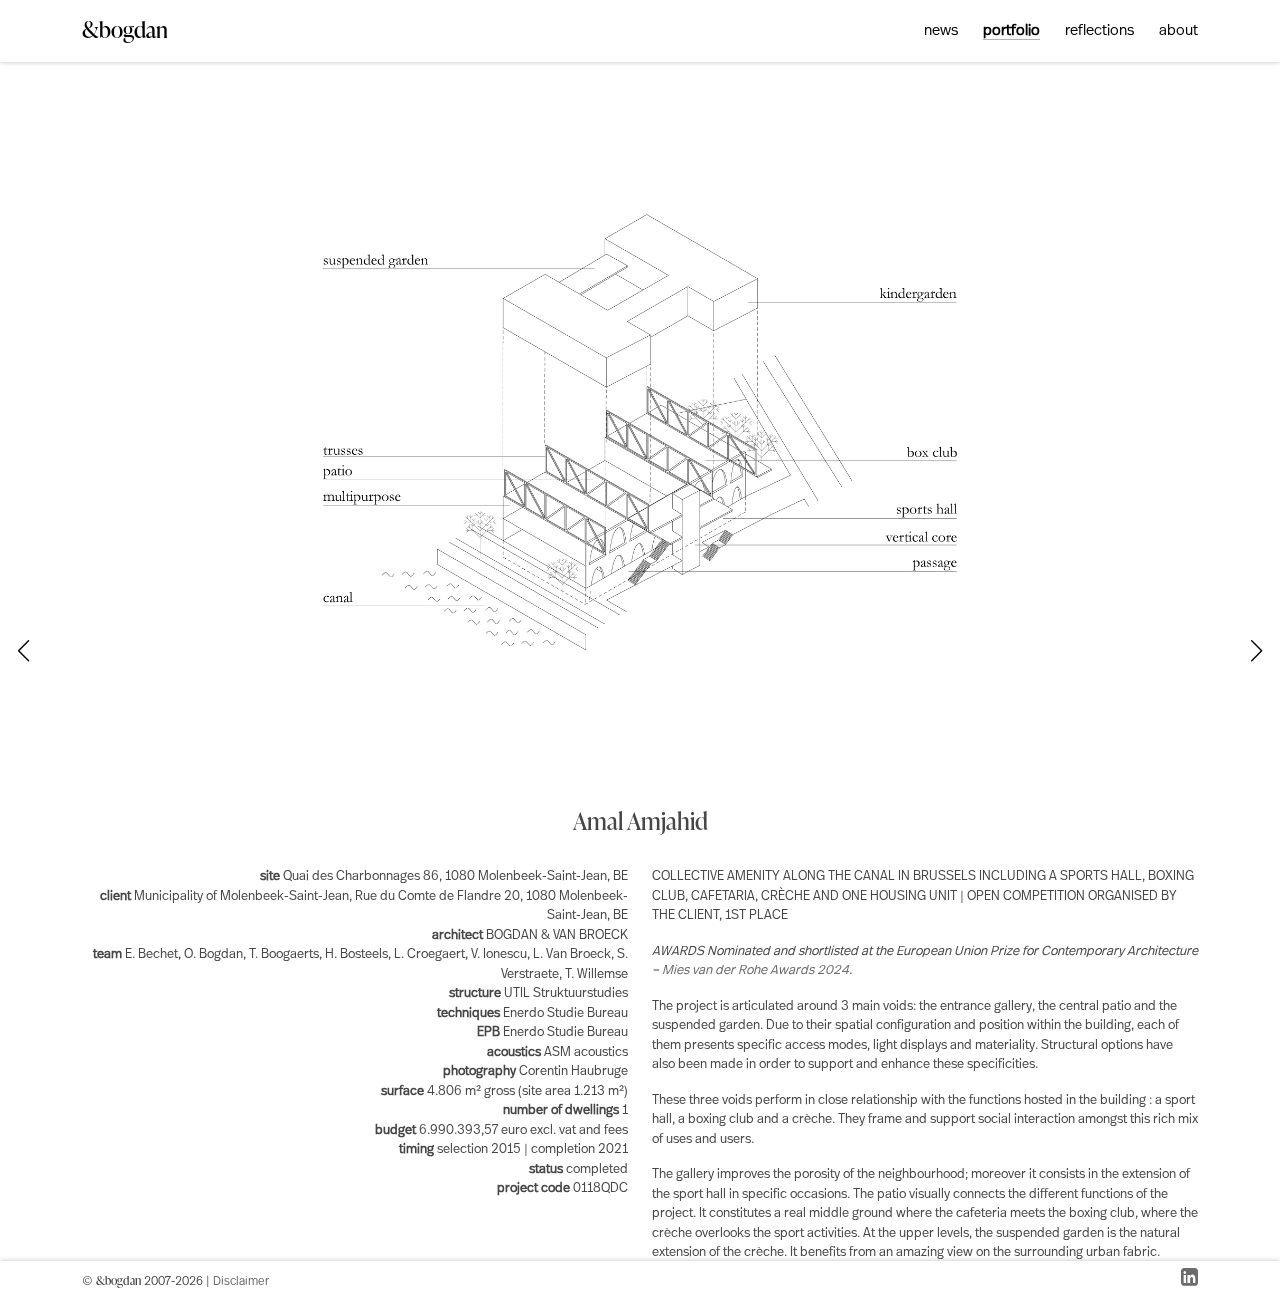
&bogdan (125, 29)
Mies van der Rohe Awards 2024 (755, 970)
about (1178, 31)
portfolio (1011, 31)
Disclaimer (241, 1282)
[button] (1257, 651)
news (941, 31)
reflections (1099, 31)
